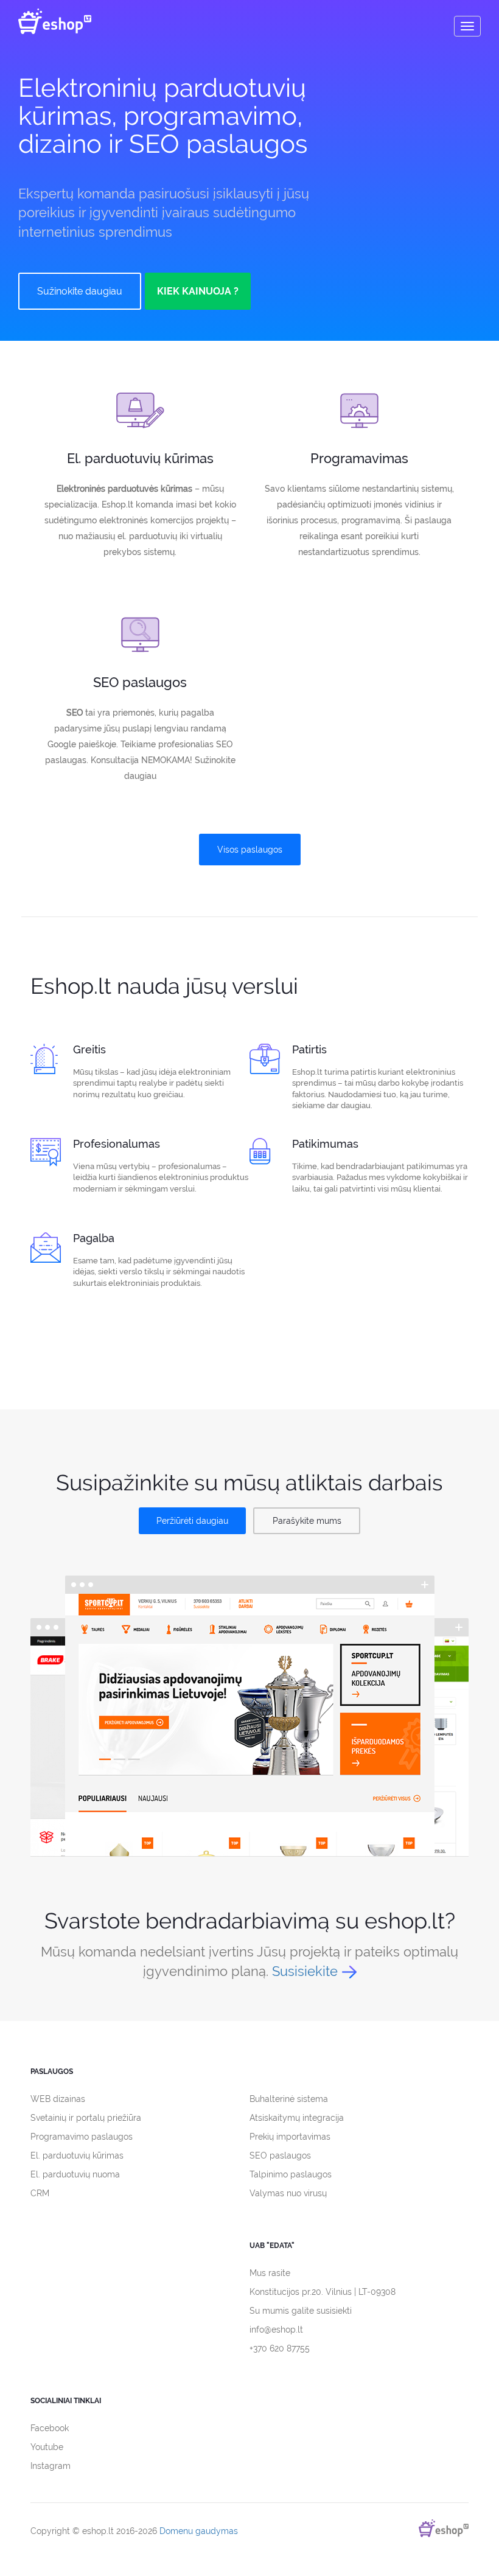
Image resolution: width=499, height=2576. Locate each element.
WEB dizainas (58, 2099)
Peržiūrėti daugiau (192, 1521)
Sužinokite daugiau (80, 291)
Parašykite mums (307, 1521)
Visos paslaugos (250, 850)
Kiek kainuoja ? (198, 291)
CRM (40, 2193)
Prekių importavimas (290, 2137)
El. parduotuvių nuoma (75, 2174)
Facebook (50, 2428)
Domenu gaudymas (199, 2531)
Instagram (51, 2466)
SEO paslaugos (280, 2155)
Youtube (47, 2447)
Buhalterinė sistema (289, 2099)
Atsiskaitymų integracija (297, 2118)
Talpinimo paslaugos (291, 2174)
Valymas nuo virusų (288, 2193)
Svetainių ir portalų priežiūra (86, 2118)
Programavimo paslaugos (82, 2137)
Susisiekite (305, 1971)
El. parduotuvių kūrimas (77, 2155)
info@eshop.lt (276, 2330)
